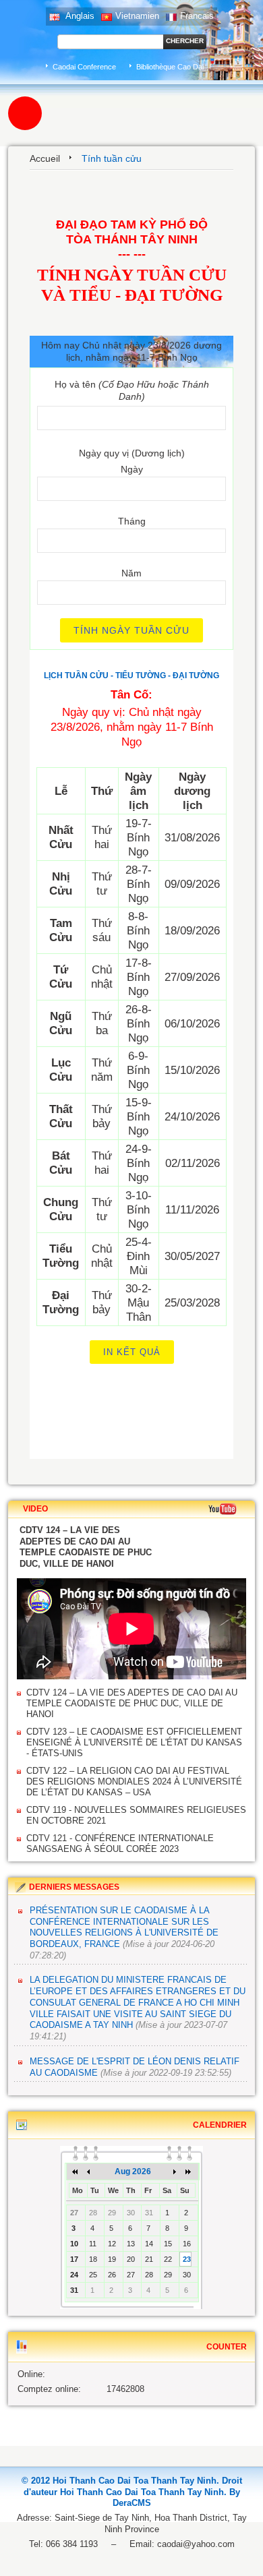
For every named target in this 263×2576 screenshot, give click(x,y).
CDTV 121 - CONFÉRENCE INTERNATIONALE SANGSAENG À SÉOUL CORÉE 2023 (120, 1844)
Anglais (79, 16)
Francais (197, 16)
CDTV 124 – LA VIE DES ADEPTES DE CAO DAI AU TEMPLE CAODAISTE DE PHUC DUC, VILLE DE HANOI (132, 1703)
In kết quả (132, 1352)
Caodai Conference (84, 67)
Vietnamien (137, 16)
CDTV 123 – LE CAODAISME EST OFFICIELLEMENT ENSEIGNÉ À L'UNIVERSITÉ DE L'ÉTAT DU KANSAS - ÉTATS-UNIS (134, 1742)
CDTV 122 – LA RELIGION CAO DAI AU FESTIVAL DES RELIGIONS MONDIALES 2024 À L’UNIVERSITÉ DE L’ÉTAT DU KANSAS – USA (134, 1781)
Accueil (45, 158)
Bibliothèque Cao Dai (170, 67)
